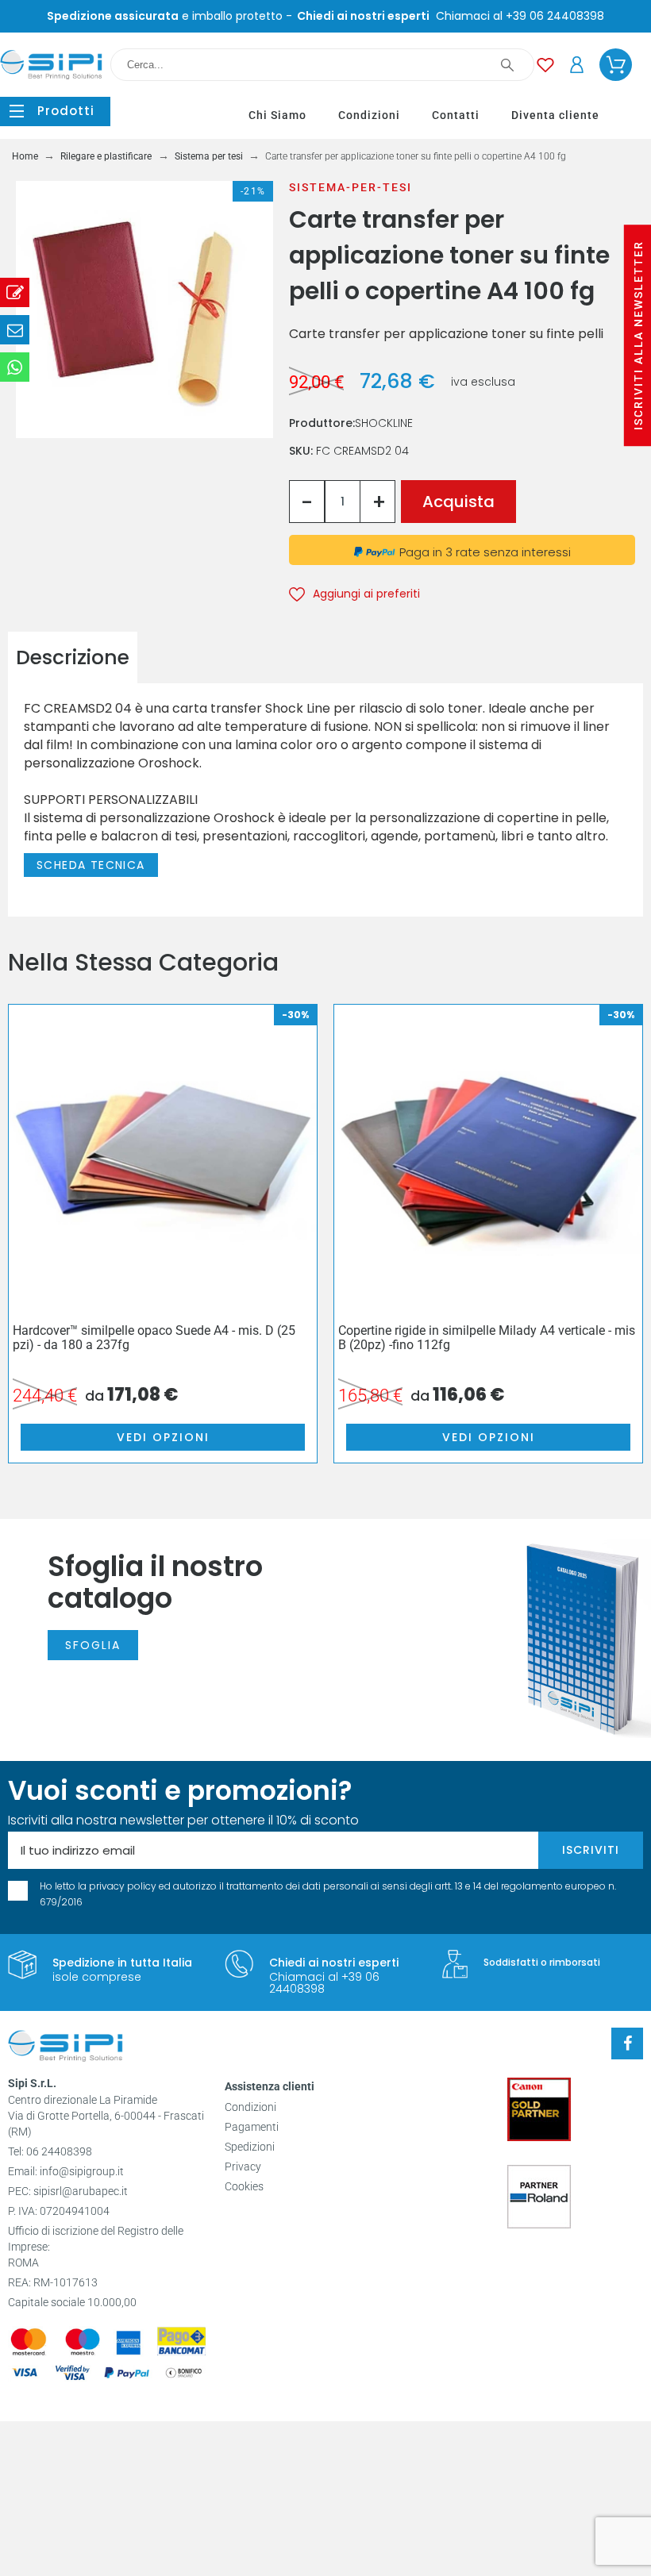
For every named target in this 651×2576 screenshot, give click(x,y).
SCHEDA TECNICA (91, 865)
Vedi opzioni (163, 1437)
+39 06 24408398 (555, 16)
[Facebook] (627, 2043)
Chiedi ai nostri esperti (334, 1963)
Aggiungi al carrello (458, 502)
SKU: (302, 451)
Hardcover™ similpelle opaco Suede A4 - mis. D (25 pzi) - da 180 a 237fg (154, 1338)
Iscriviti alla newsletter (638, 335)
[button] (55, 111)
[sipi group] (65, 2048)
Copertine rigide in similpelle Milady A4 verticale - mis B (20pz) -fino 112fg (487, 1338)
